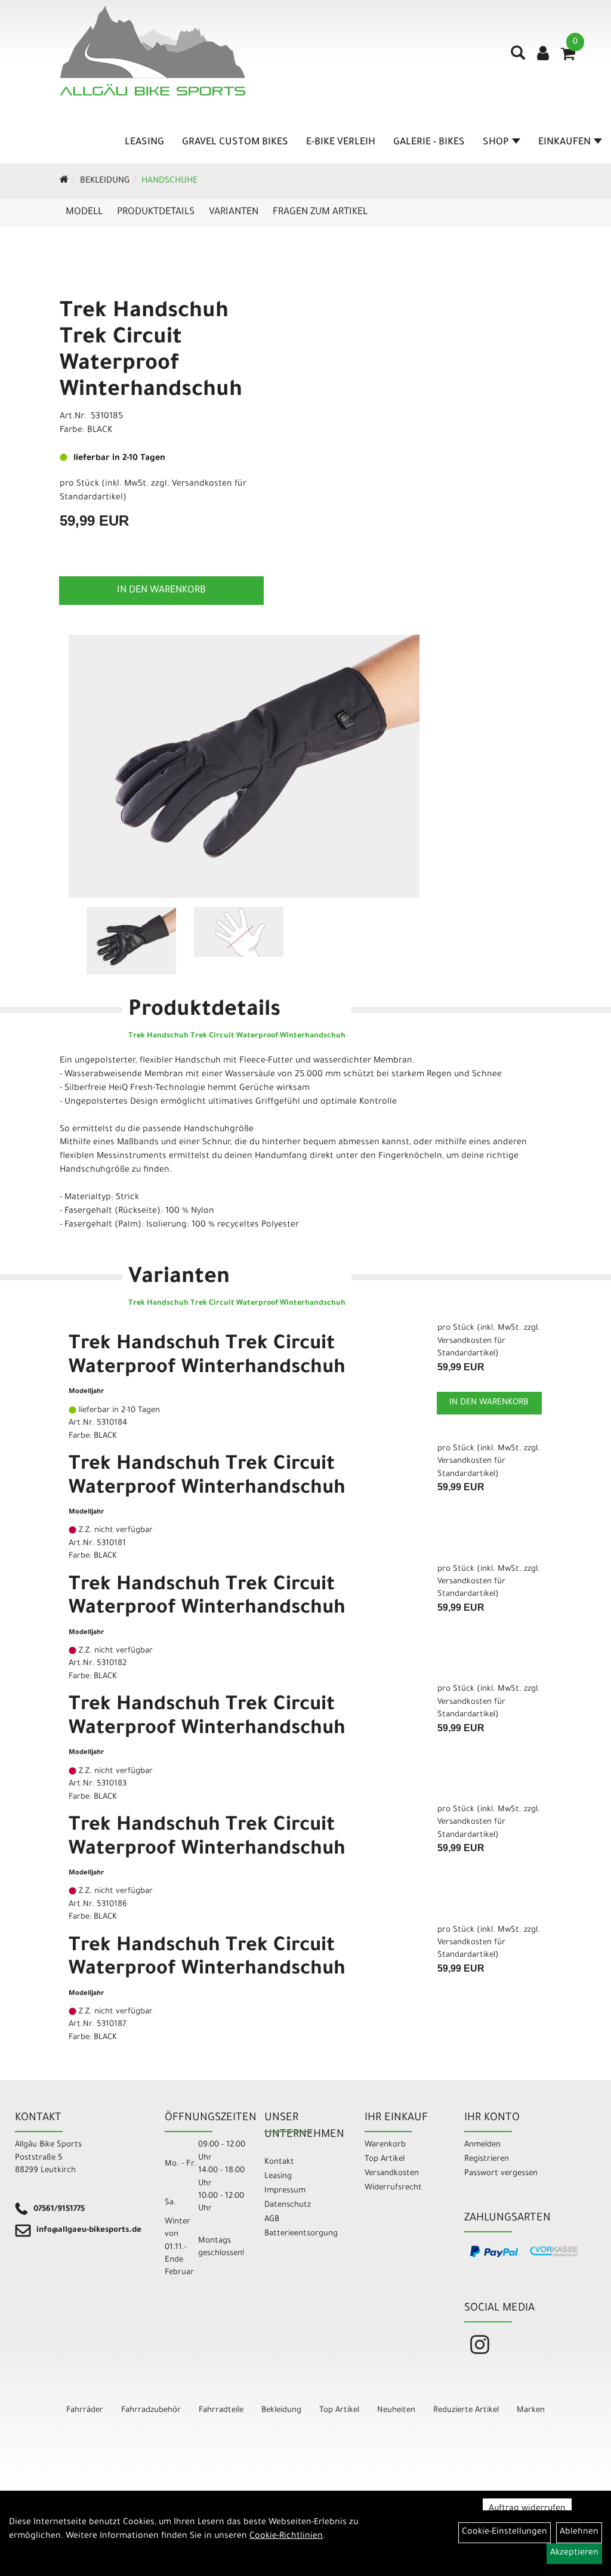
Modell (84, 212)
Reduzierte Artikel (466, 2410)
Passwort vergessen (501, 2174)
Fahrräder (85, 2410)
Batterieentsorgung (301, 2234)
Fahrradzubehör (151, 2410)
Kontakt (279, 2162)
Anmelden (482, 2145)
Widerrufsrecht (393, 2188)
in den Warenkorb (161, 591)
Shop (496, 143)
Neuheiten (396, 2410)
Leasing (144, 143)
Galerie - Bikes (429, 143)
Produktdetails (156, 212)
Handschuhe (169, 181)
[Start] (64, 181)
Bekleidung (105, 181)
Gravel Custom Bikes (235, 143)
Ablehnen (579, 2532)
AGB (272, 2220)
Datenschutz (288, 2205)
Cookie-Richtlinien (286, 2537)
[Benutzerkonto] (543, 55)
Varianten (234, 212)
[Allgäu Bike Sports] (152, 51)
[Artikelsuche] (518, 57)
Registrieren (487, 2159)
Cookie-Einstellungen (504, 2532)
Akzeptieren (574, 2553)
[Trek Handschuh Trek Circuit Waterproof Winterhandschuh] (244, 766)
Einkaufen (564, 143)
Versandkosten (392, 2174)
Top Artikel (385, 2159)
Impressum (285, 2191)
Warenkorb (385, 2145)
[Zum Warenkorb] (568, 58)
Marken (531, 2410)
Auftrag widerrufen (527, 2509)
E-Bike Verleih (341, 143)
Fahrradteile (221, 2410)
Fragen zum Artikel (320, 212)
